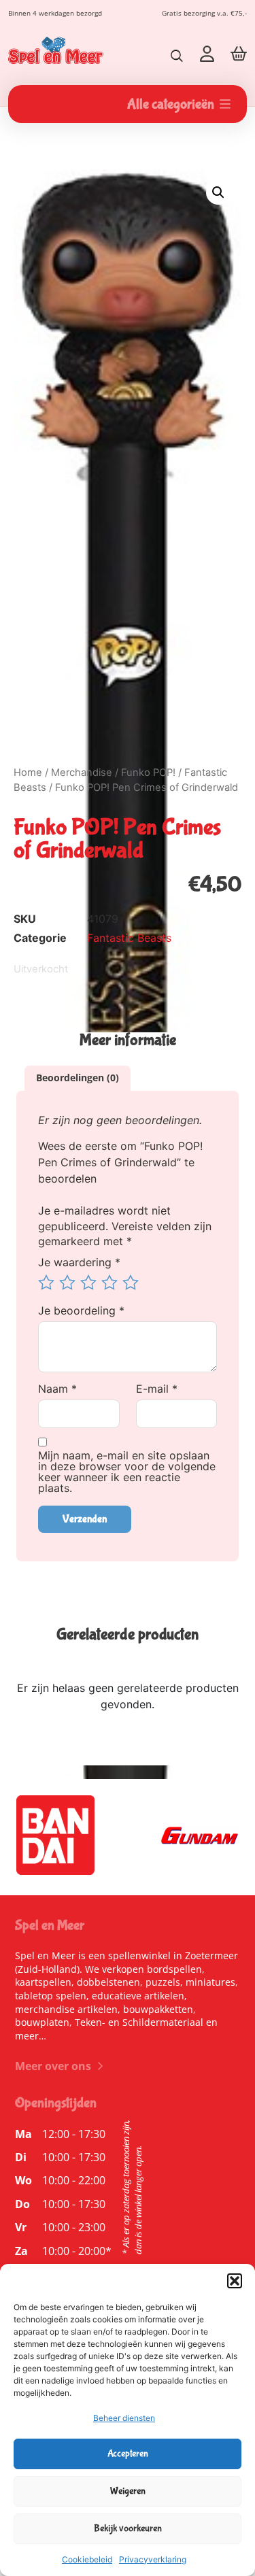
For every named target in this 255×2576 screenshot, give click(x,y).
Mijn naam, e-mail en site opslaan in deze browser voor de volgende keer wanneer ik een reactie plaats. (127, 1472)
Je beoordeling (81, 1310)
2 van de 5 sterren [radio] (67, 1283)
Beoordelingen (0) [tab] (78, 1078)
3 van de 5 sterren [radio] (88, 1283)
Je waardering (79, 1262)
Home (28, 773)
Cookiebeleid (87, 2559)
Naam (57, 1389)
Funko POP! (148, 773)
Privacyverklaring (153, 2559)
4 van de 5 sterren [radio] (109, 1283)
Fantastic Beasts (129, 938)
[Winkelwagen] (239, 53)
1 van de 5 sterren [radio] (46, 1283)
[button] (235, 2281)
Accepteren (128, 2454)
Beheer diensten (124, 2418)
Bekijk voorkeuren (128, 2528)
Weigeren (128, 2491)
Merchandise (82, 773)
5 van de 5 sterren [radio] (131, 1283)
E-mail (157, 1389)
